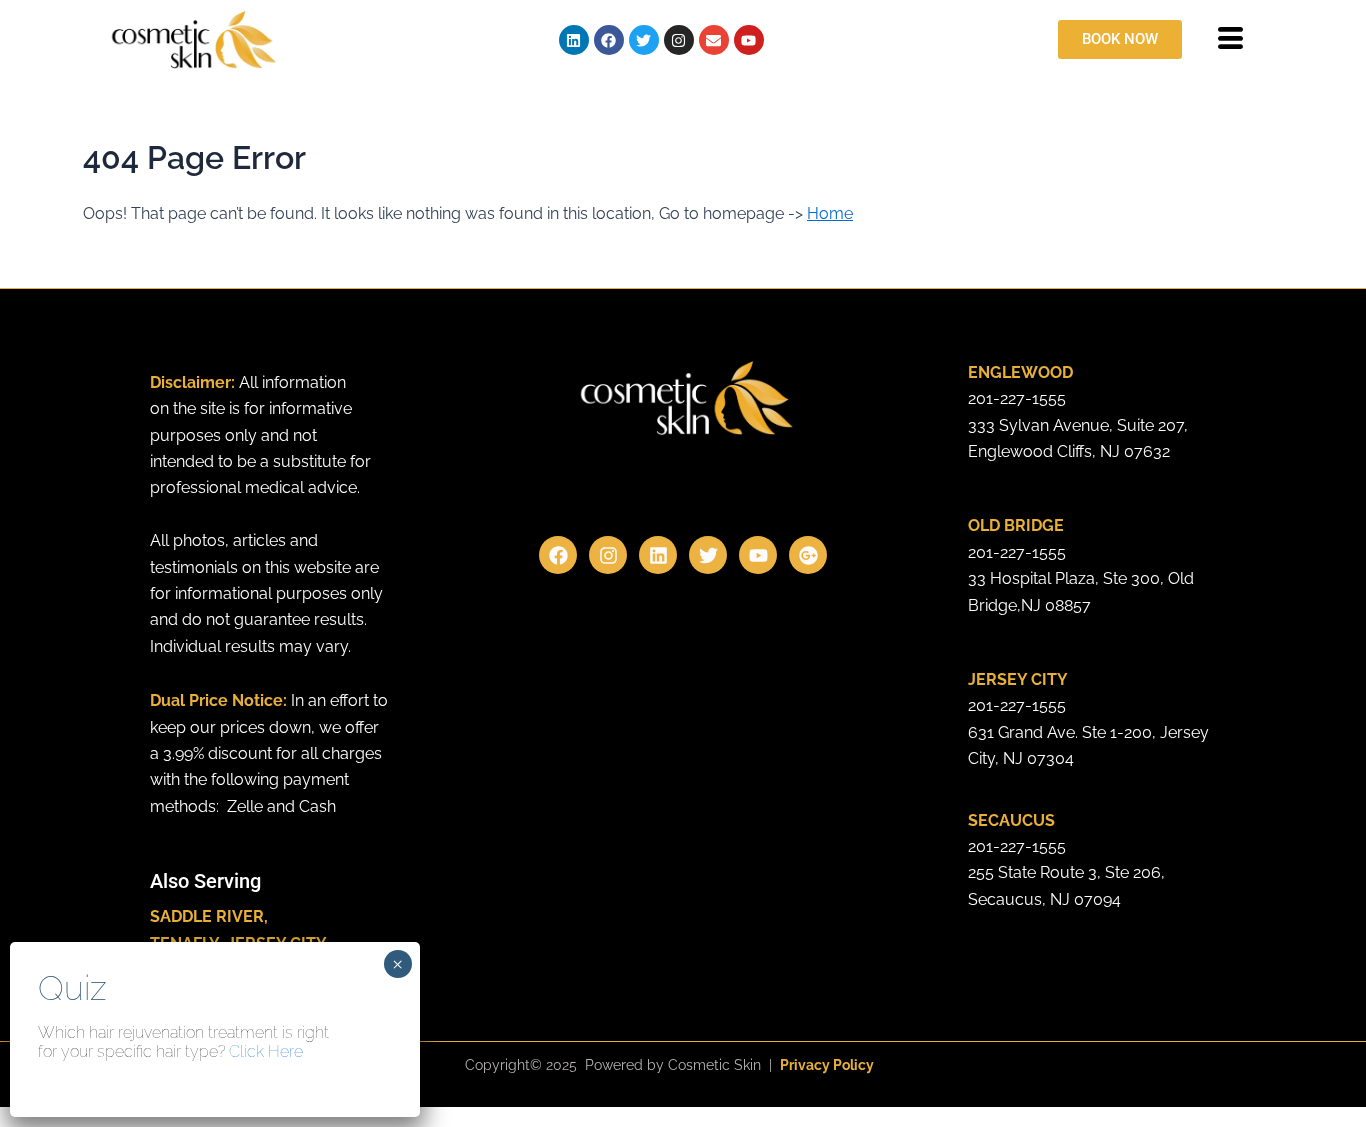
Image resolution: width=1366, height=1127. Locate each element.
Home (830, 213)
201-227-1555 (1017, 398)
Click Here (266, 1051)
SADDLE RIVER (207, 916)
